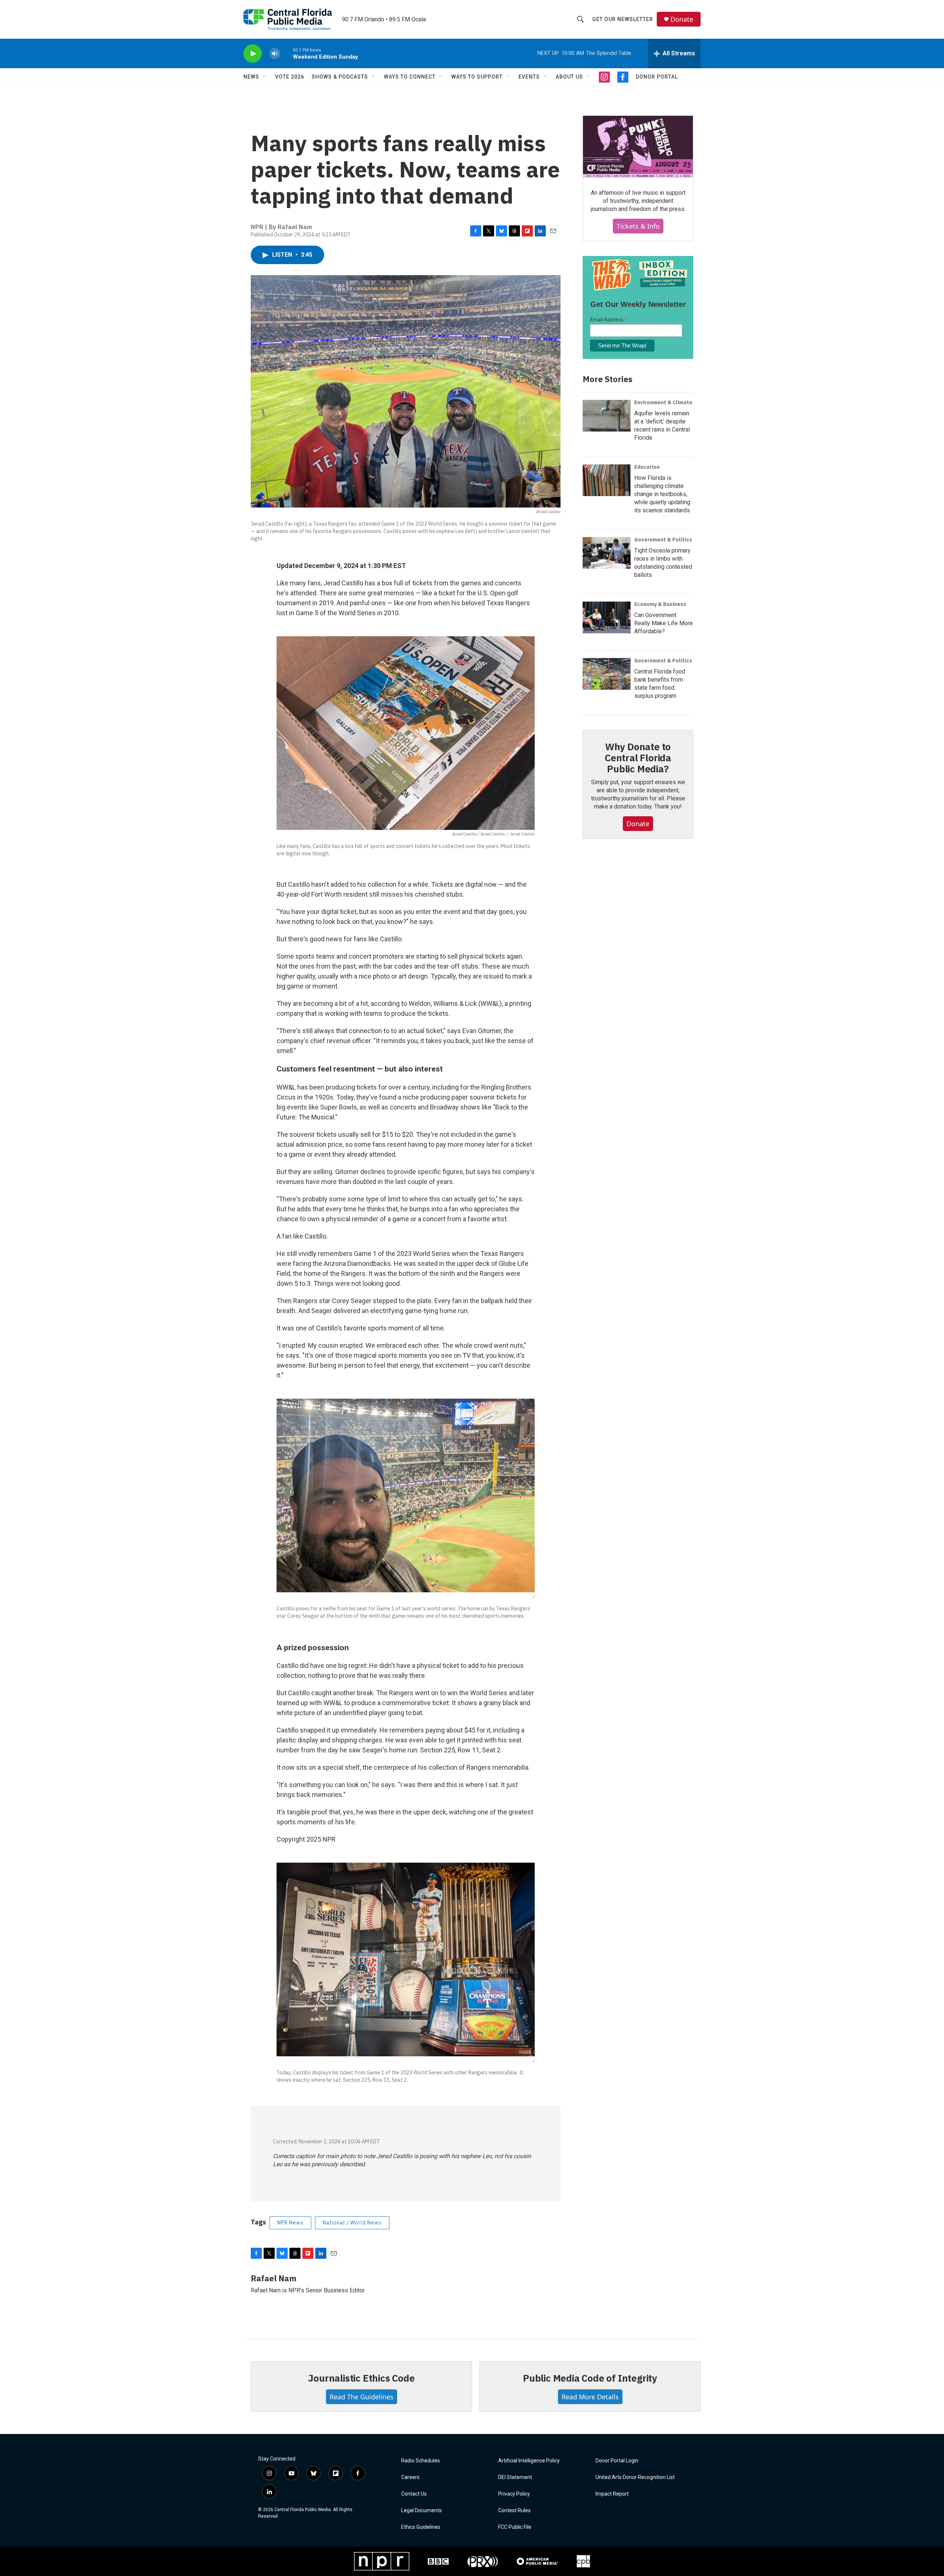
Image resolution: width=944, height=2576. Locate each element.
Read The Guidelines (362, 2397)
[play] (253, 54)
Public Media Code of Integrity (590, 2378)
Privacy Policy (514, 2494)
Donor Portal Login (617, 2461)
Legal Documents (421, 2511)
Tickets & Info (638, 226)
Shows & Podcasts (340, 77)
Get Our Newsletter (623, 19)
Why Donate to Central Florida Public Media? (638, 758)
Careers (410, 2477)
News (251, 77)
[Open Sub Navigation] (265, 77)
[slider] (287, 53)
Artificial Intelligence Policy (529, 2461)
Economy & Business (660, 604)
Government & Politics (663, 540)
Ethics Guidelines (421, 2527)
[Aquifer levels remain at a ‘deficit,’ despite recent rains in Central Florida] (607, 416)
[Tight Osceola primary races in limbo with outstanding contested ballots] (607, 553)
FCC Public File (515, 2527)
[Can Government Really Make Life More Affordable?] (607, 617)
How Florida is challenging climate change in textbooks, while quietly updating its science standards (662, 494)
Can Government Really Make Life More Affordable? (664, 623)
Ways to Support (477, 77)
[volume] (275, 54)
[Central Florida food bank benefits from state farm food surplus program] (607, 674)
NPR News (290, 2223)
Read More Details (590, 2397)
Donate (682, 19)
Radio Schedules (421, 2461)
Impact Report (612, 2494)
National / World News (352, 2223)
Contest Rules (514, 2511)
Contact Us (414, 2494)
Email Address (609, 320)
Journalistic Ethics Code (361, 2378)
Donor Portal (657, 77)
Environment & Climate (663, 402)
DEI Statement (515, 2477)
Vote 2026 (290, 77)
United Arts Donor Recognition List (635, 2477)
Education (647, 467)
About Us (569, 77)
